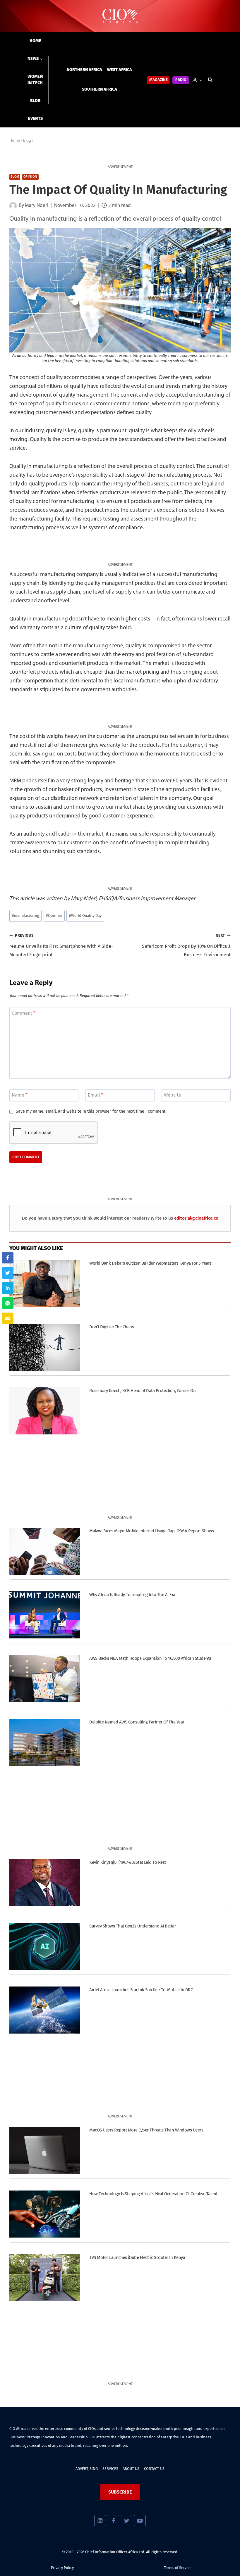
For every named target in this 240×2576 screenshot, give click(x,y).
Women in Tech (35, 80)
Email (96, 1095)
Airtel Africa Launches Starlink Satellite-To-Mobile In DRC (141, 1990)
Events (35, 119)
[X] (127, 2521)
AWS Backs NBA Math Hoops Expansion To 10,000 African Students (150, 1658)
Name (20, 1095)
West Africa (120, 70)
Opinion (30, 177)
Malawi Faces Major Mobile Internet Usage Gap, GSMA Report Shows (151, 1531)
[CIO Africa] (120, 16)
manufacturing (26, 916)
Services (110, 2469)
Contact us (154, 2469)
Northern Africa (84, 70)
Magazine (158, 80)
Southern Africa (100, 89)
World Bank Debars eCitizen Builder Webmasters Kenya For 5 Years (150, 1263)
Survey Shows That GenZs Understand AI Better (133, 1926)
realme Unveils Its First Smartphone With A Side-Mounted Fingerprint (61, 945)
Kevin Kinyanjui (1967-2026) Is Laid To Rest (127, 1862)
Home (35, 41)
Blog (35, 101)
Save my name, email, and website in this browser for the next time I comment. (91, 1111)
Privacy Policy (62, 2568)
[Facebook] (113, 2521)
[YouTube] (140, 2521)
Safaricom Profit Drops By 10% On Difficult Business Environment (186, 945)
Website (173, 1095)
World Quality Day (85, 916)
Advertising (87, 2469)
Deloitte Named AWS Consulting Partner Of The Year (137, 1722)
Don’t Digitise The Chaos (112, 1327)
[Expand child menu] (35, 59)
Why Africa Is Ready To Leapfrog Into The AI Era (132, 1595)
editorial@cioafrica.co (196, 1218)
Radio (181, 80)
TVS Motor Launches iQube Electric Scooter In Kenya (137, 2257)
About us (131, 2469)
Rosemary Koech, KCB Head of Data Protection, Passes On (142, 1391)
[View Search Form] (210, 80)
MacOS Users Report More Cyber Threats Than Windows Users (146, 2130)
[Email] (8, 1318)
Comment (24, 1013)
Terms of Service (178, 2568)
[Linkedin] (100, 2521)
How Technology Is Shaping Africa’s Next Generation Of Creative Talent (153, 2194)
